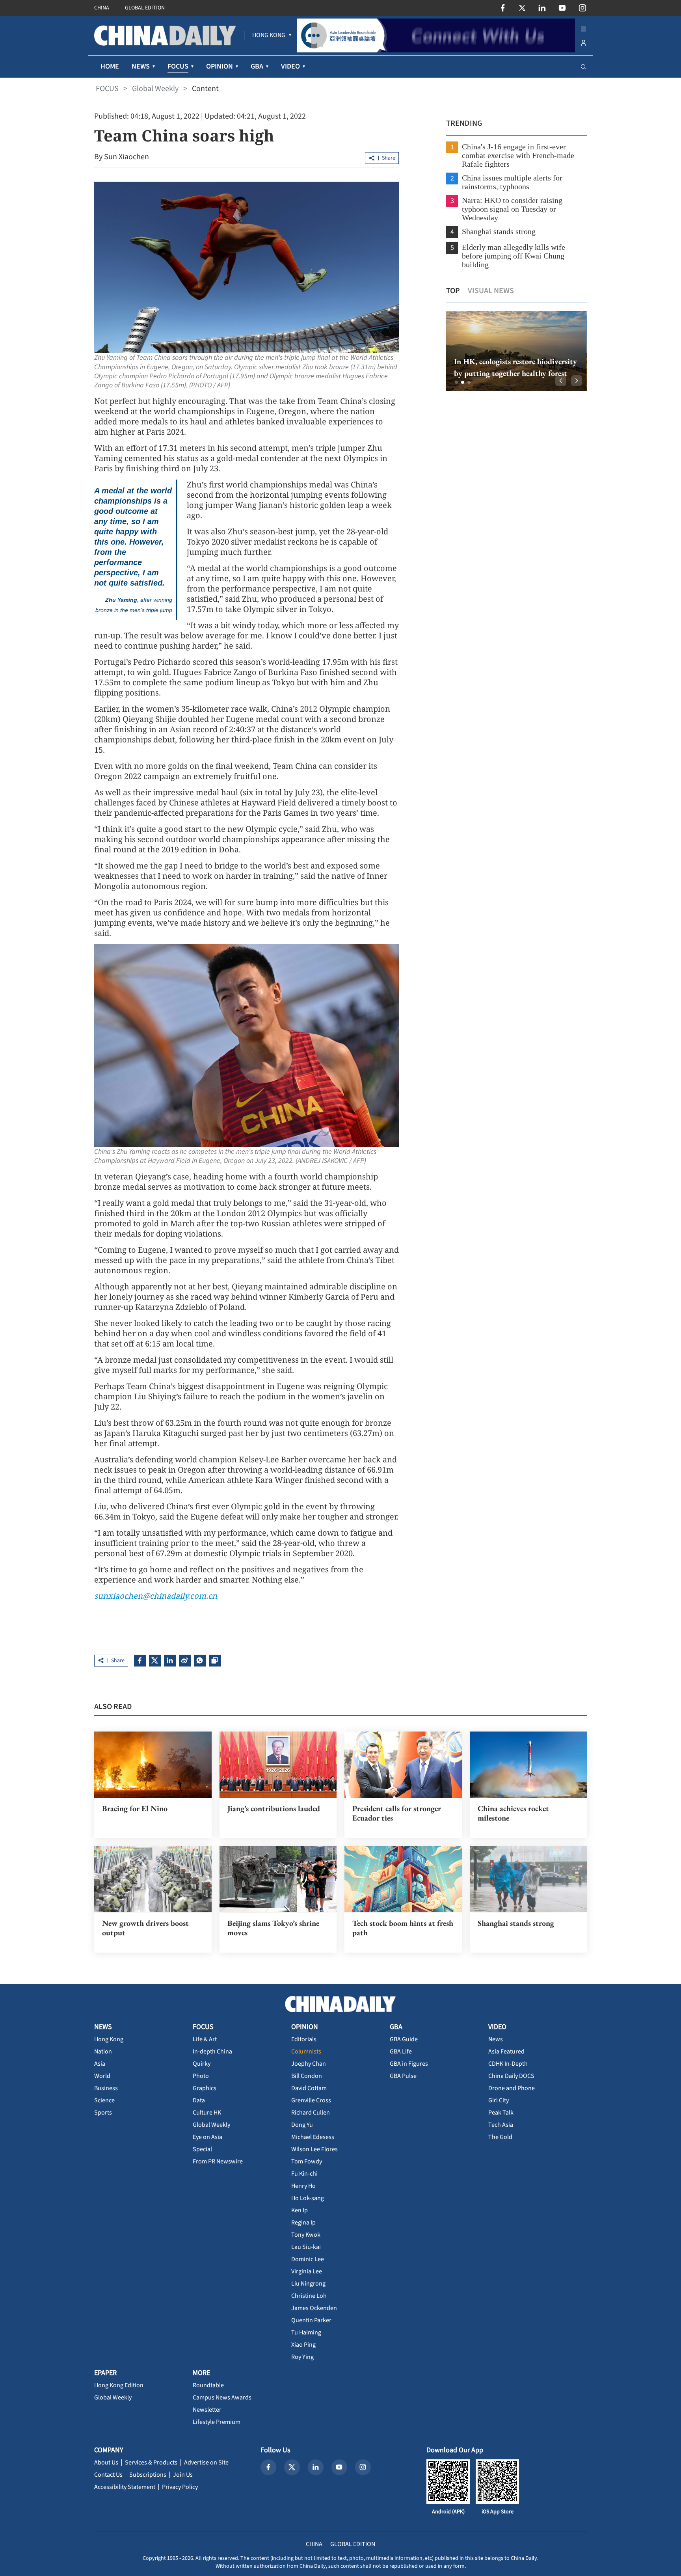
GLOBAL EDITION (145, 8)
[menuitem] (269, 35)
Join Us (183, 2475)
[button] (456, 382)
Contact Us (108, 2475)
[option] (516, 351)
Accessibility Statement (125, 2487)
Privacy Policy (180, 2487)
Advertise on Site (206, 2463)
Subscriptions (148, 2475)
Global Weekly (155, 89)
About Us (106, 2463)
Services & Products (151, 2463)
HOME (110, 66)
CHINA (102, 8)
